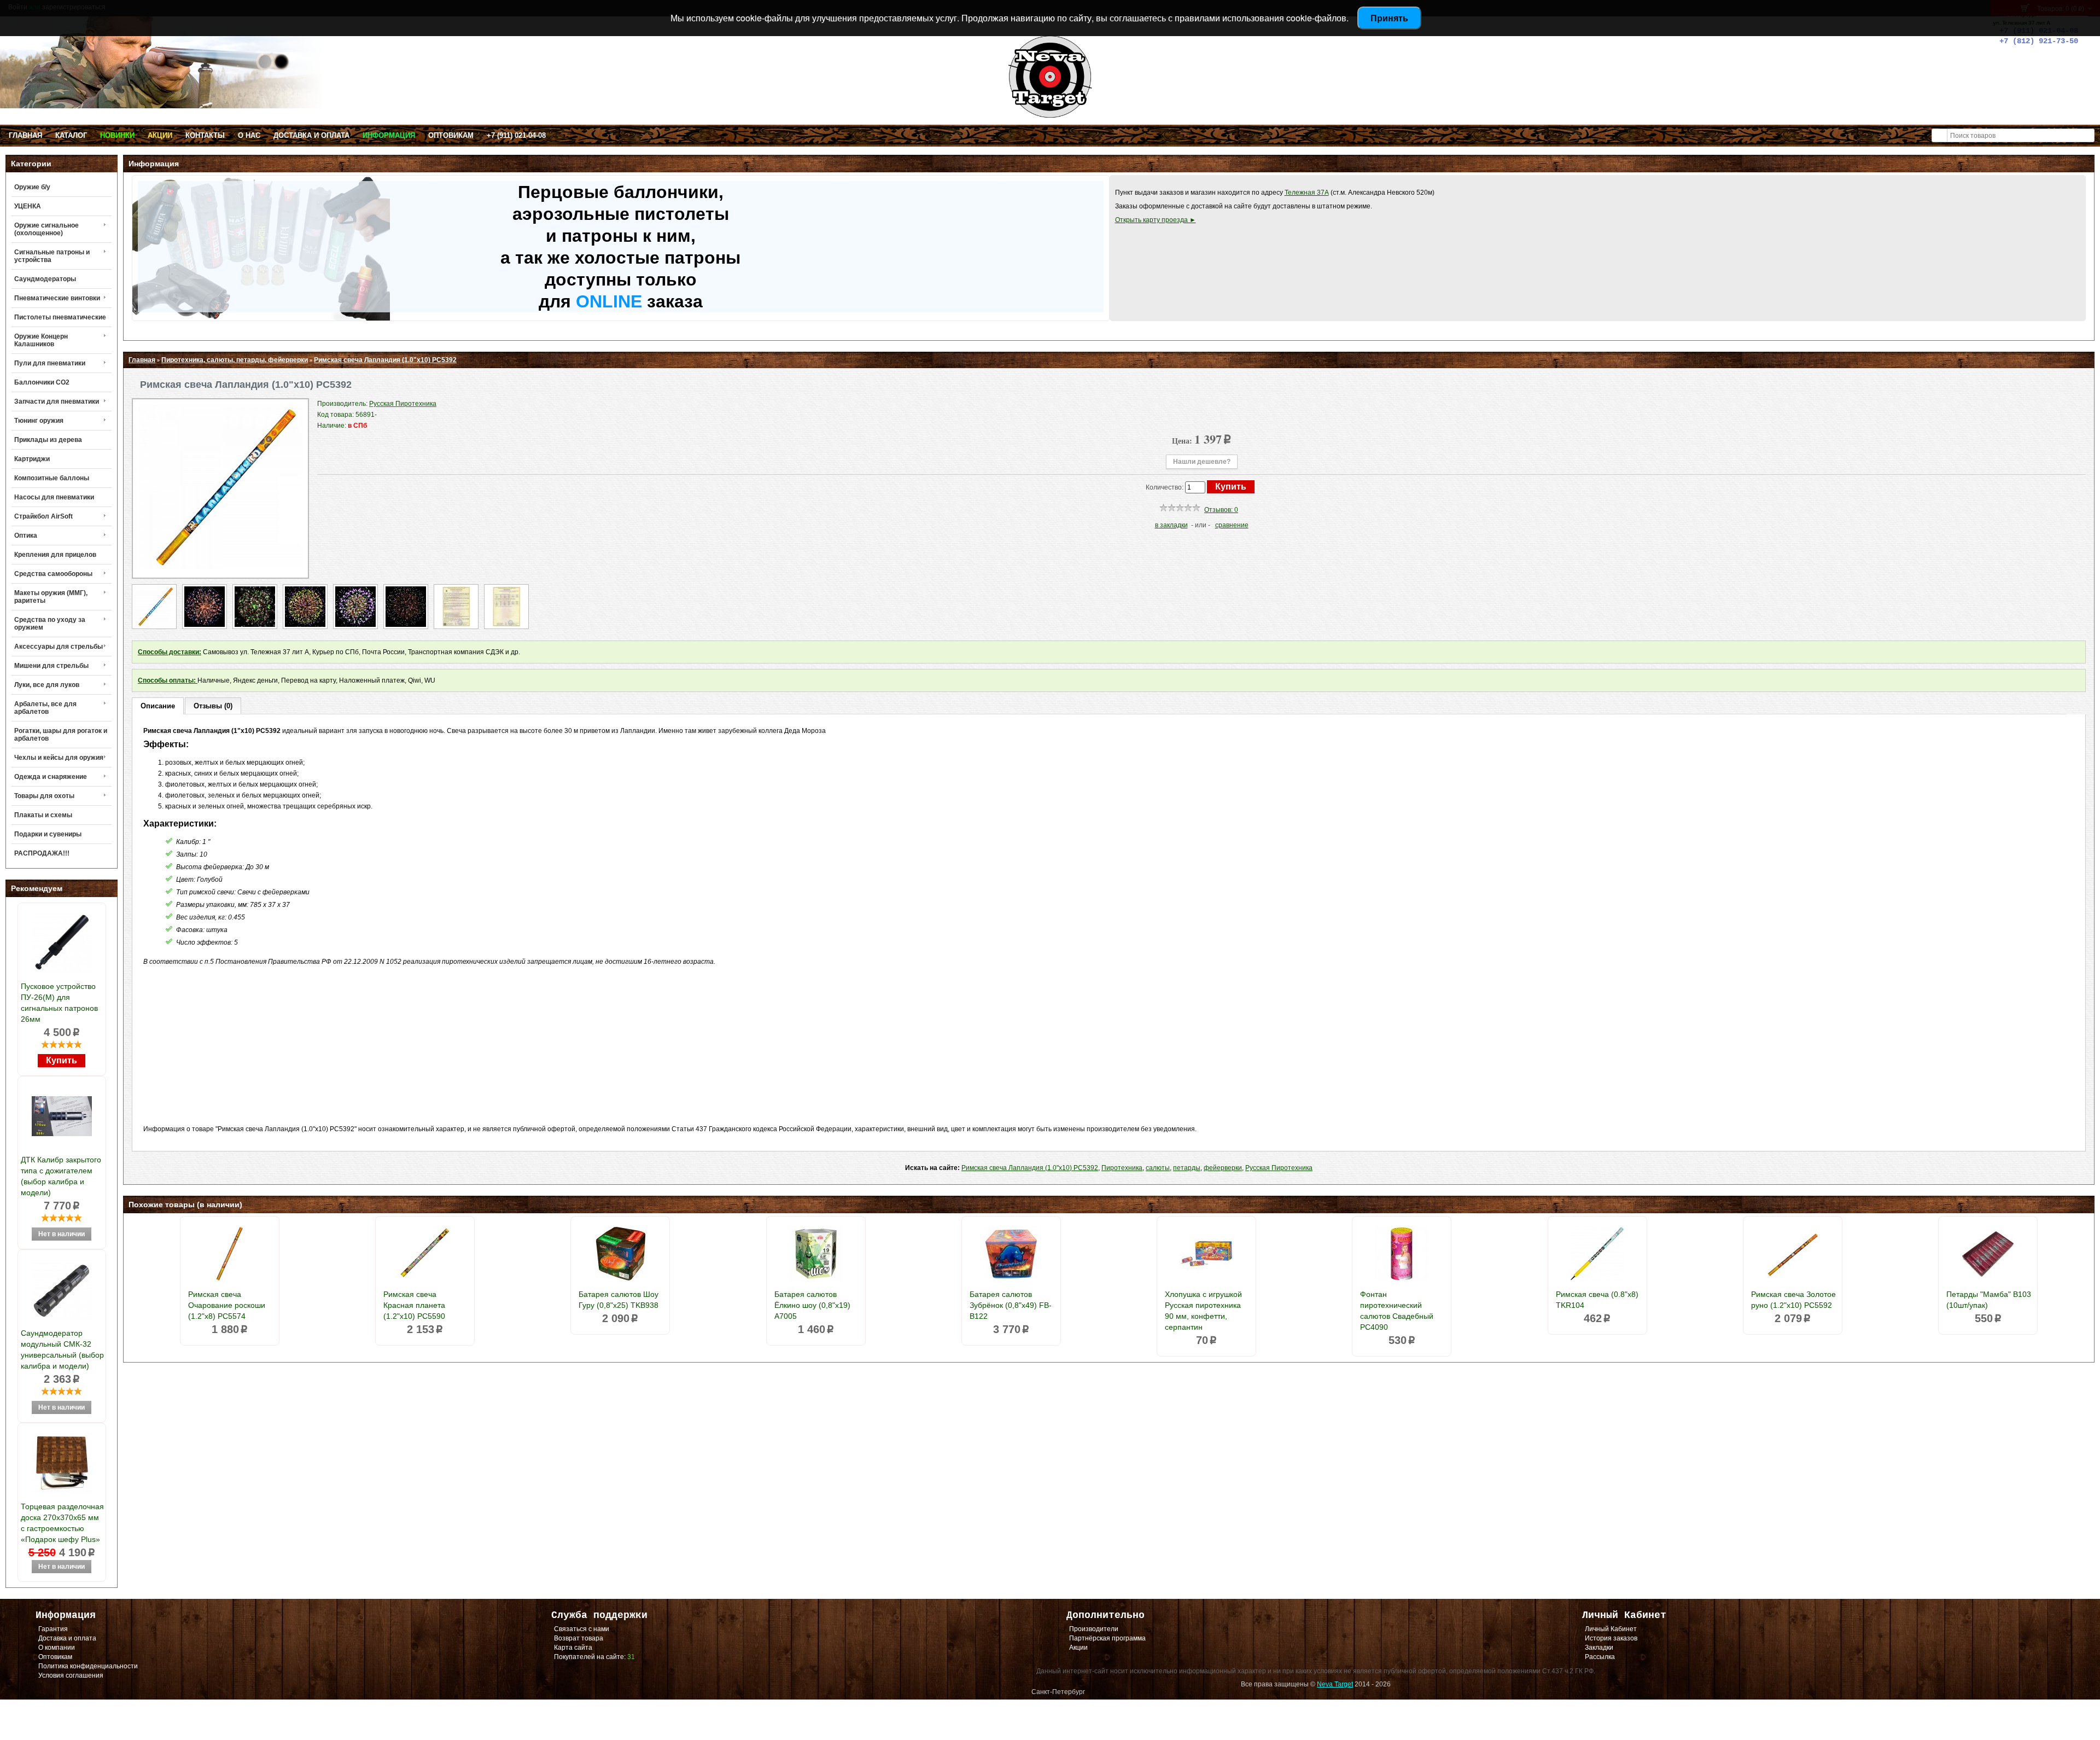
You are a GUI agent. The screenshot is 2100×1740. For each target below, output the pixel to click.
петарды (1187, 1168)
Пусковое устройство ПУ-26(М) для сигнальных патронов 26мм (59, 1003)
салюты (1158, 1168)
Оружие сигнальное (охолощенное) (46, 229)
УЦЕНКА (28, 206)
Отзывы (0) (213, 706)
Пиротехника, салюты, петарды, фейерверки (235, 360)
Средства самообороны (53, 574)
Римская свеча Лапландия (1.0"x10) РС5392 (385, 360)
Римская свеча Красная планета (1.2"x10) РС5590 (414, 1305)
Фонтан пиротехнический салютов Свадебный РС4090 (1397, 1311)
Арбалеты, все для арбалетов (45, 708)
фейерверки (1223, 1168)
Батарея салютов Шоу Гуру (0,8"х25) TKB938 (619, 1300)
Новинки (117, 135)
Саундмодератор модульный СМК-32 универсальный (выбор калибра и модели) (62, 1349)
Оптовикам (451, 135)
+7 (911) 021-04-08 (516, 135)
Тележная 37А (1307, 193)
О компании (57, 1648)
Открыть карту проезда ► (1156, 220)
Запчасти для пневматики (57, 401)
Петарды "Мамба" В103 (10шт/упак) (1989, 1300)
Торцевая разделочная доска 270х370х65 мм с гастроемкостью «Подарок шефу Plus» (62, 1523)
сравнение (1232, 525)
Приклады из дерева (48, 440)
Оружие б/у (32, 187)
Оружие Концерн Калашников (41, 340)
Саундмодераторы (45, 279)
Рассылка (1600, 1657)
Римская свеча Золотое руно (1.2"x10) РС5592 (1793, 1300)
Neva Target (1335, 1684)
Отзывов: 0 (1221, 510)
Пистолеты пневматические (60, 317)
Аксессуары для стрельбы (59, 647)
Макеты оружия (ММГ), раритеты (51, 597)
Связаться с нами (582, 1629)
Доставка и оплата (311, 135)
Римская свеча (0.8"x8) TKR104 (1597, 1300)
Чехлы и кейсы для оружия (59, 758)
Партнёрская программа (1107, 1638)
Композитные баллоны (52, 478)
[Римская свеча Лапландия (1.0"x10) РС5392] (220, 567)
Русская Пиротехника (1279, 1168)
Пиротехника (1122, 1168)
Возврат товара (579, 1638)
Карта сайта (573, 1648)
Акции (160, 135)
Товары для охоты (44, 796)
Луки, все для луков (47, 685)
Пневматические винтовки (57, 298)
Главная (25, 135)
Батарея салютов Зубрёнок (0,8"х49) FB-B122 (1011, 1305)
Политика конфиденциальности (88, 1666)
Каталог (71, 135)
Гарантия (53, 1629)
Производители (1094, 1629)
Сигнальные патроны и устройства (52, 256)
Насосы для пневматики (54, 497)
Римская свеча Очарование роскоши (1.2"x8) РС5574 (227, 1305)
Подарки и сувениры (48, 834)
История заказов (1611, 1638)
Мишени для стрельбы (51, 666)
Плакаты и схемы (43, 815)
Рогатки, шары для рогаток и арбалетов (61, 735)
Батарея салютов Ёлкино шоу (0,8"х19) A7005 (812, 1305)
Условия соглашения (71, 1675)
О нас (249, 135)
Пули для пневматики (50, 363)
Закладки (1599, 1648)
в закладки (1171, 525)
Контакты (205, 135)
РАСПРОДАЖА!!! (42, 853)
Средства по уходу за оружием (50, 624)
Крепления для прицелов (55, 555)
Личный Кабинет (1611, 1629)
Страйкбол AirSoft (43, 516)
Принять (1389, 18)
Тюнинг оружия (39, 421)
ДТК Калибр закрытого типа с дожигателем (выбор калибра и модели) (61, 1176)
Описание (158, 706)
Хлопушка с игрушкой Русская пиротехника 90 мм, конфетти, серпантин (1203, 1311)
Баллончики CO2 (42, 382)
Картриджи (32, 459)
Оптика (26, 536)
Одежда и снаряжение (51, 777)
